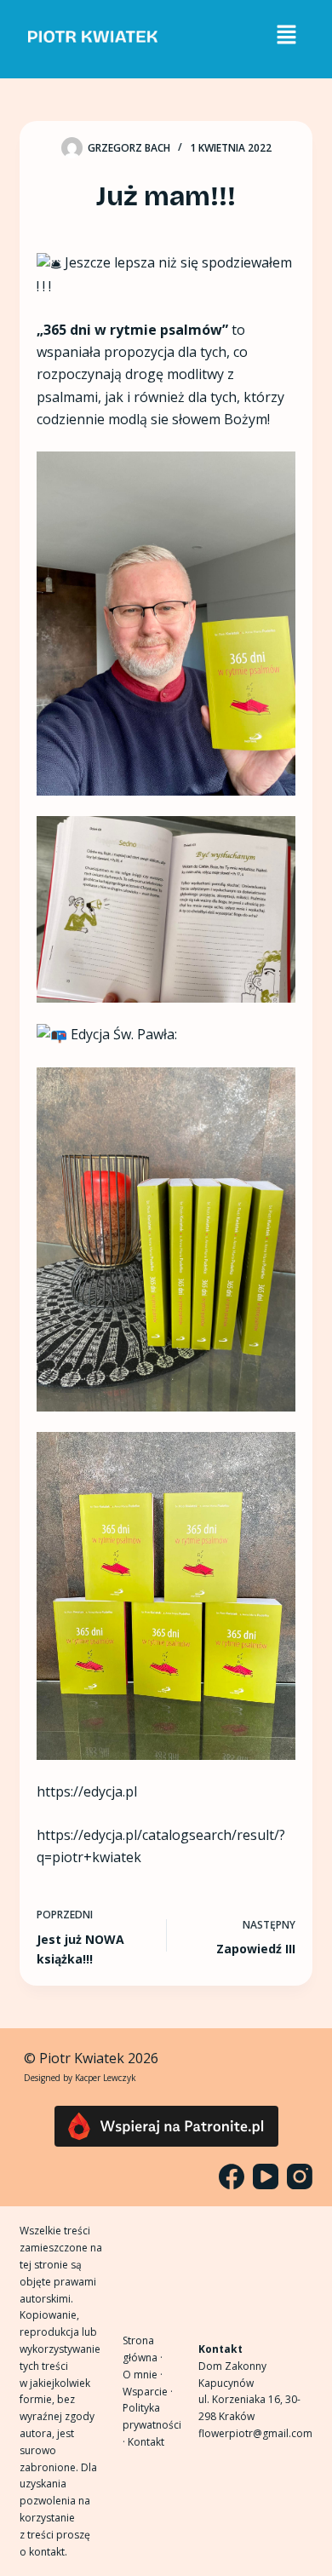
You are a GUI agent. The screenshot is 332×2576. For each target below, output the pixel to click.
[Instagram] (300, 2176)
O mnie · (143, 2375)
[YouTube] (266, 2176)
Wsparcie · (148, 2392)
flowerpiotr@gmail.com (255, 2433)
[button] (286, 35)
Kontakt (146, 2442)
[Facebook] (232, 2176)
